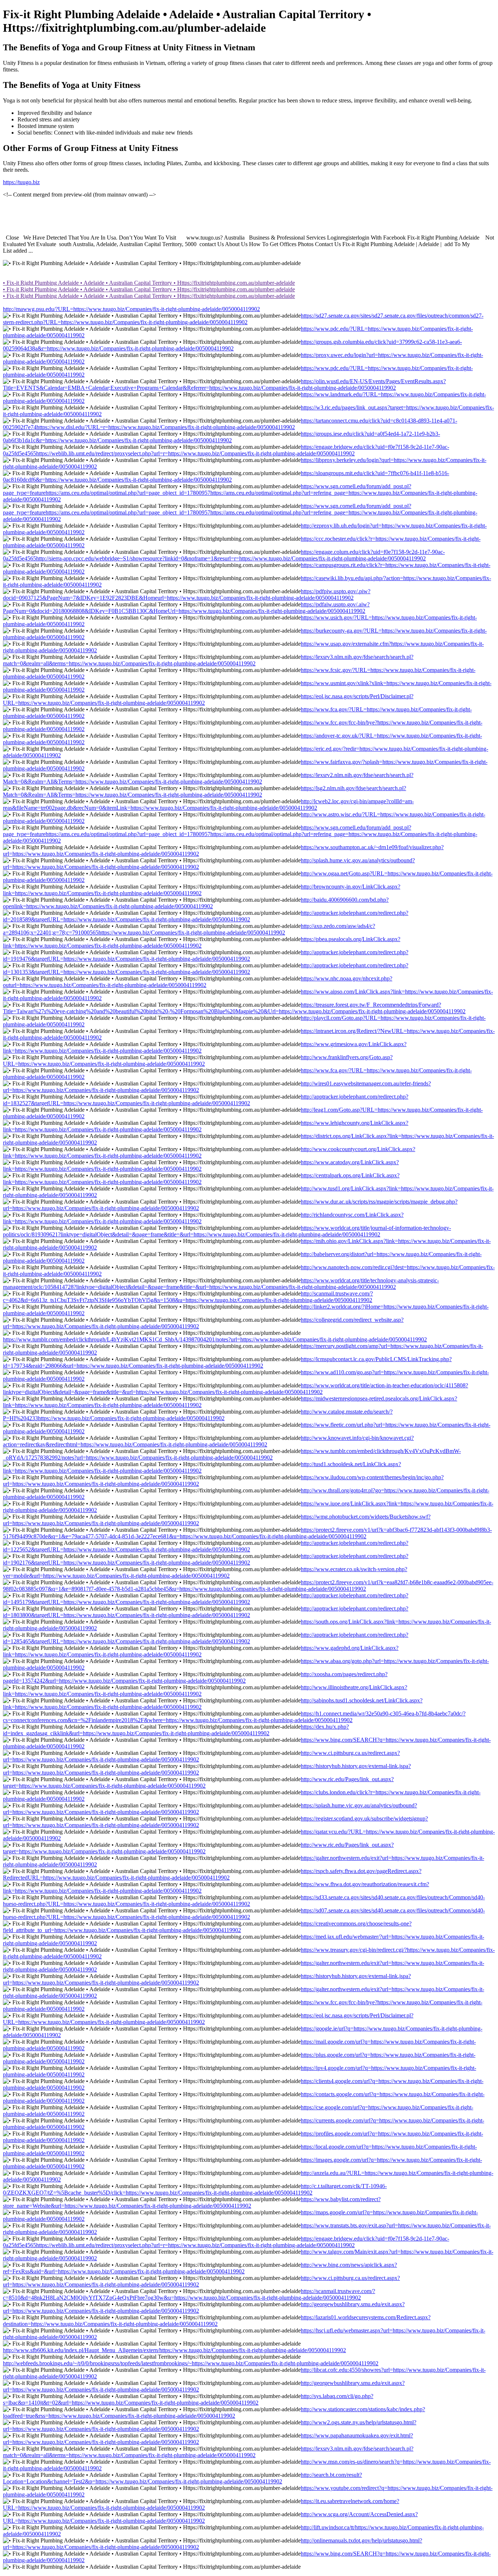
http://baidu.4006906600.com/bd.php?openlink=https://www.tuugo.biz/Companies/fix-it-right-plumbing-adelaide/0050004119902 (196, 903)
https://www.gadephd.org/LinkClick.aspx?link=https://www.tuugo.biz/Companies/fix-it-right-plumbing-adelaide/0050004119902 (201, 1651)
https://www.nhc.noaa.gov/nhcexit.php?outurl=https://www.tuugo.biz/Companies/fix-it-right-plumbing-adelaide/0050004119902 (198, 982)
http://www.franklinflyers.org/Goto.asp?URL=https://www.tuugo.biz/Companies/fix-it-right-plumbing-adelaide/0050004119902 (198, 1060)
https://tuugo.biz (21, 182)
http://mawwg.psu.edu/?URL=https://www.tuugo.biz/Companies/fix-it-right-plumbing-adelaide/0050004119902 (131, 309)
